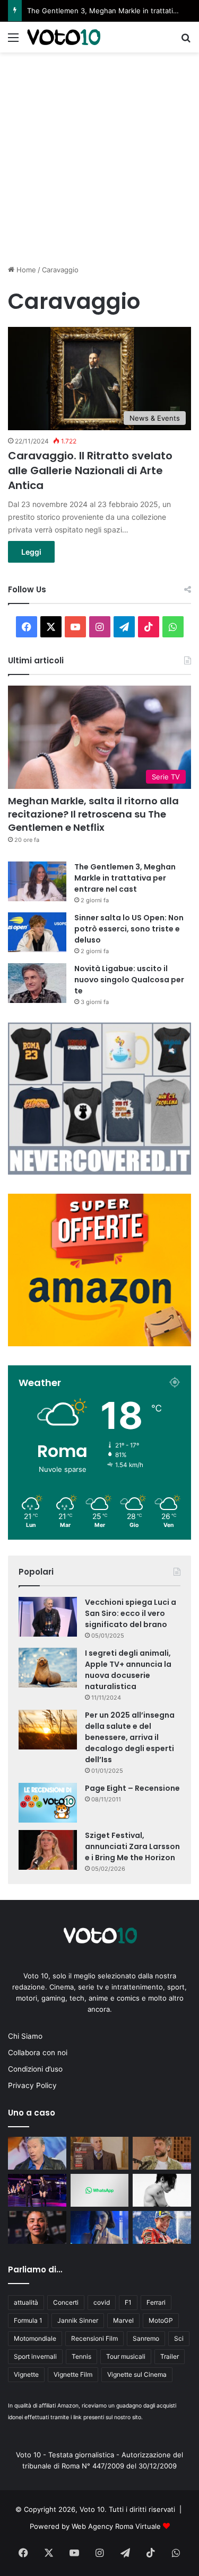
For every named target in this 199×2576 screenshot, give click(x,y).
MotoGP (161, 2320)
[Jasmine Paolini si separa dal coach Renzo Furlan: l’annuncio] (37, 2227)
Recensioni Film (94, 2338)
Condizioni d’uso (35, 2069)
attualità (26, 2302)
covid (102, 2302)
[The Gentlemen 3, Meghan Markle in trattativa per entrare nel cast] (37, 881)
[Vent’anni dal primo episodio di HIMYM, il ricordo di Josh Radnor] (162, 2153)
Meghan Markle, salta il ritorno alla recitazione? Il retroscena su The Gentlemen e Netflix (93, 814)
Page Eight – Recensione (132, 1788)
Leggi (31, 552)
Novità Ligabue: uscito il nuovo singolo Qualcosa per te (129, 980)
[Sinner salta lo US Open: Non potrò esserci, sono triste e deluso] (37, 932)
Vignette (26, 2374)
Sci (179, 2338)
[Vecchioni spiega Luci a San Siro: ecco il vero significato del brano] (48, 1617)
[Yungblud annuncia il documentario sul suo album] (162, 2190)
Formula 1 (28, 2320)
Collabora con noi (38, 2053)
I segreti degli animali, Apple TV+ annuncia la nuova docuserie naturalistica (128, 1670)
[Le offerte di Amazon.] (99, 1344)
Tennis (81, 2356)
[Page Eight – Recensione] (48, 1803)
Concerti (66, 2302)
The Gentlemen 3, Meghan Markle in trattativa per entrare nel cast (125, 878)
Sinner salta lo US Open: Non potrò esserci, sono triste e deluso (129, 929)
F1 (128, 2302)
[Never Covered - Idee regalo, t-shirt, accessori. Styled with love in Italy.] (99, 1172)
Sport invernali (35, 2356)
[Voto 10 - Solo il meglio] (64, 37)
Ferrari (156, 2302)
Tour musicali (126, 2356)
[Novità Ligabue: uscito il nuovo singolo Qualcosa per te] (37, 983)
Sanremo (146, 2338)
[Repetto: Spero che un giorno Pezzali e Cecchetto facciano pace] (37, 2153)
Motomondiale (35, 2338)
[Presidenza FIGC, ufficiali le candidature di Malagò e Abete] (100, 2153)
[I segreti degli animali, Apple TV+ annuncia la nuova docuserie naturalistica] (48, 1668)
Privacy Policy (32, 2085)
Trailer (170, 2356)
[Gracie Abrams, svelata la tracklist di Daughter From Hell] (100, 2227)
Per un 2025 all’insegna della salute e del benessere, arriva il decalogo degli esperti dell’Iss (130, 1737)
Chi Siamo (25, 2036)
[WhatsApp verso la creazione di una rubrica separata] (100, 2190)
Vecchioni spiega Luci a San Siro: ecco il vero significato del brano (131, 1613)
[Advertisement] (99, 157)
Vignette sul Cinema (137, 2374)
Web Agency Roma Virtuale (116, 2526)
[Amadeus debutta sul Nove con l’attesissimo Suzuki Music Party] (37, 2190)
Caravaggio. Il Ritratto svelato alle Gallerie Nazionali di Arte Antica (90, 470)
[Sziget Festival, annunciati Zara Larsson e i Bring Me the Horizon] (48, 1850)
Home (25, 270)
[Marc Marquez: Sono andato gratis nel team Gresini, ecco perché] (162, 2227)
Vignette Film (73, 2374)
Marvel (123, 2320)
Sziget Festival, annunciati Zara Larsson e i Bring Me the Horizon (132, 1846)
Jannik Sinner (78, 2320)
